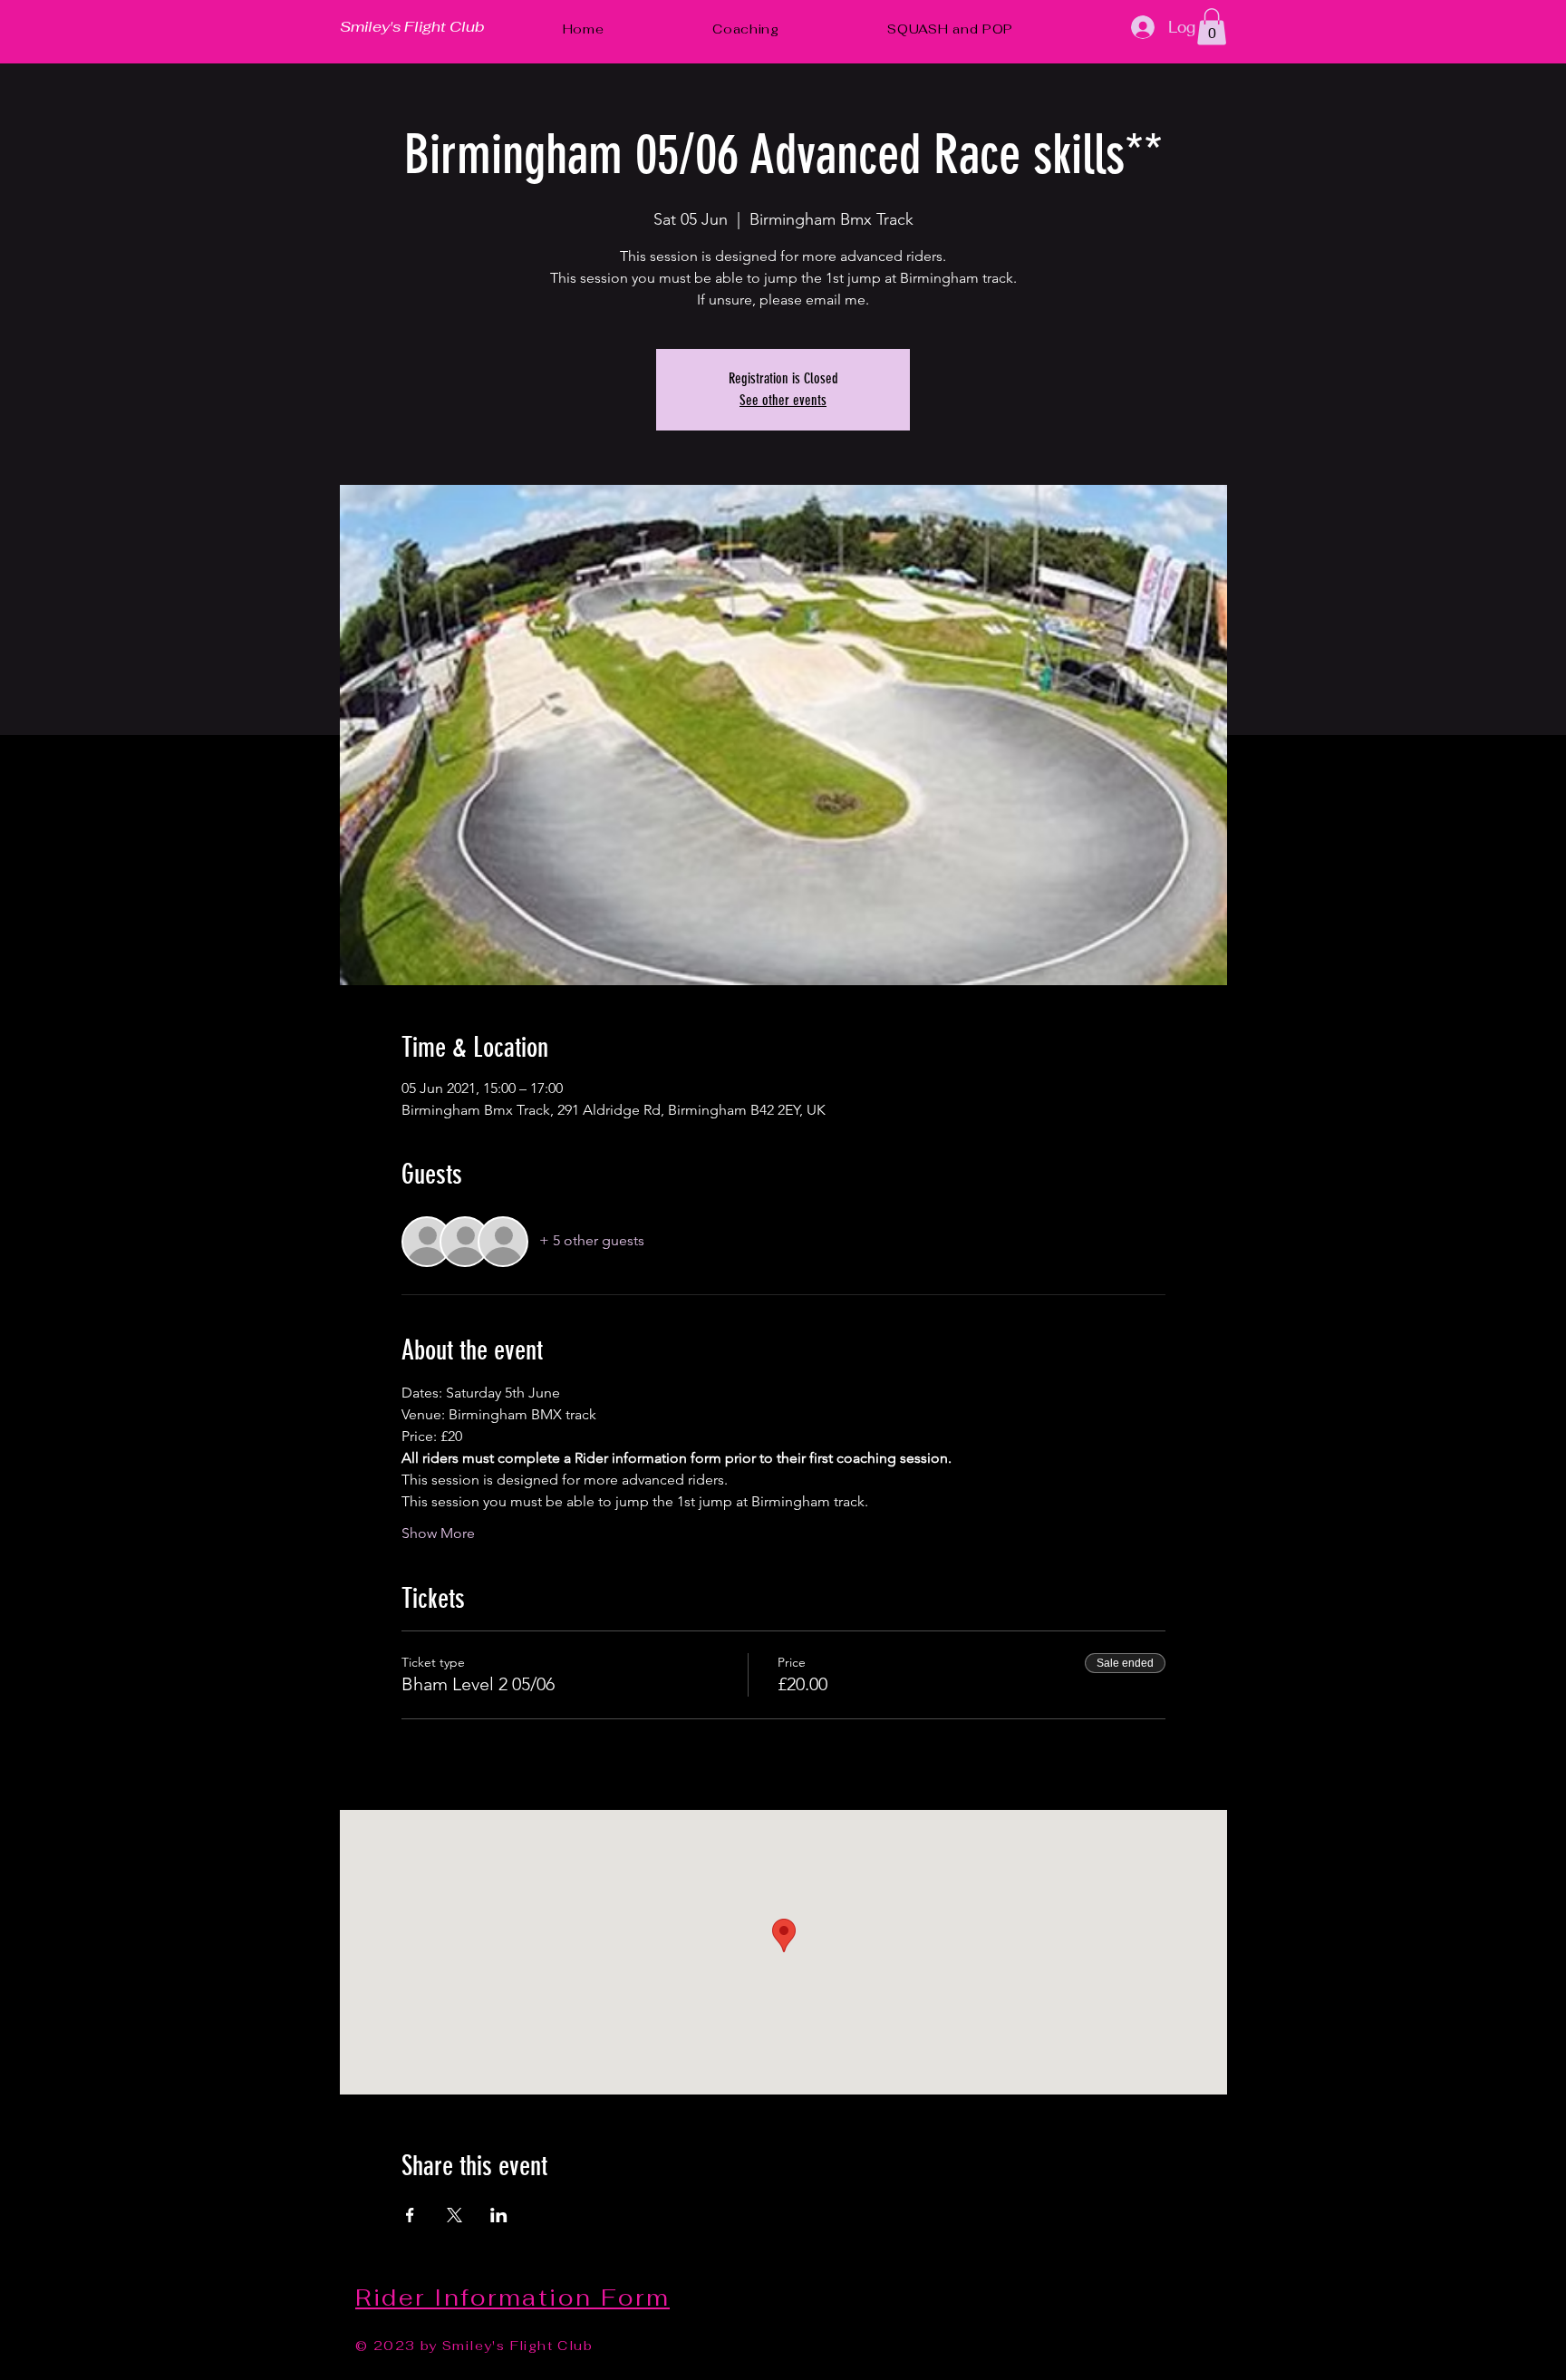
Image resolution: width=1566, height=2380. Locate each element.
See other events (783, 400)
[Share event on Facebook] (410, 2215)
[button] (1212, 27)
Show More (438, 1533)
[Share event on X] (454, 2215)
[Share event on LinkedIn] (499, 2215)
